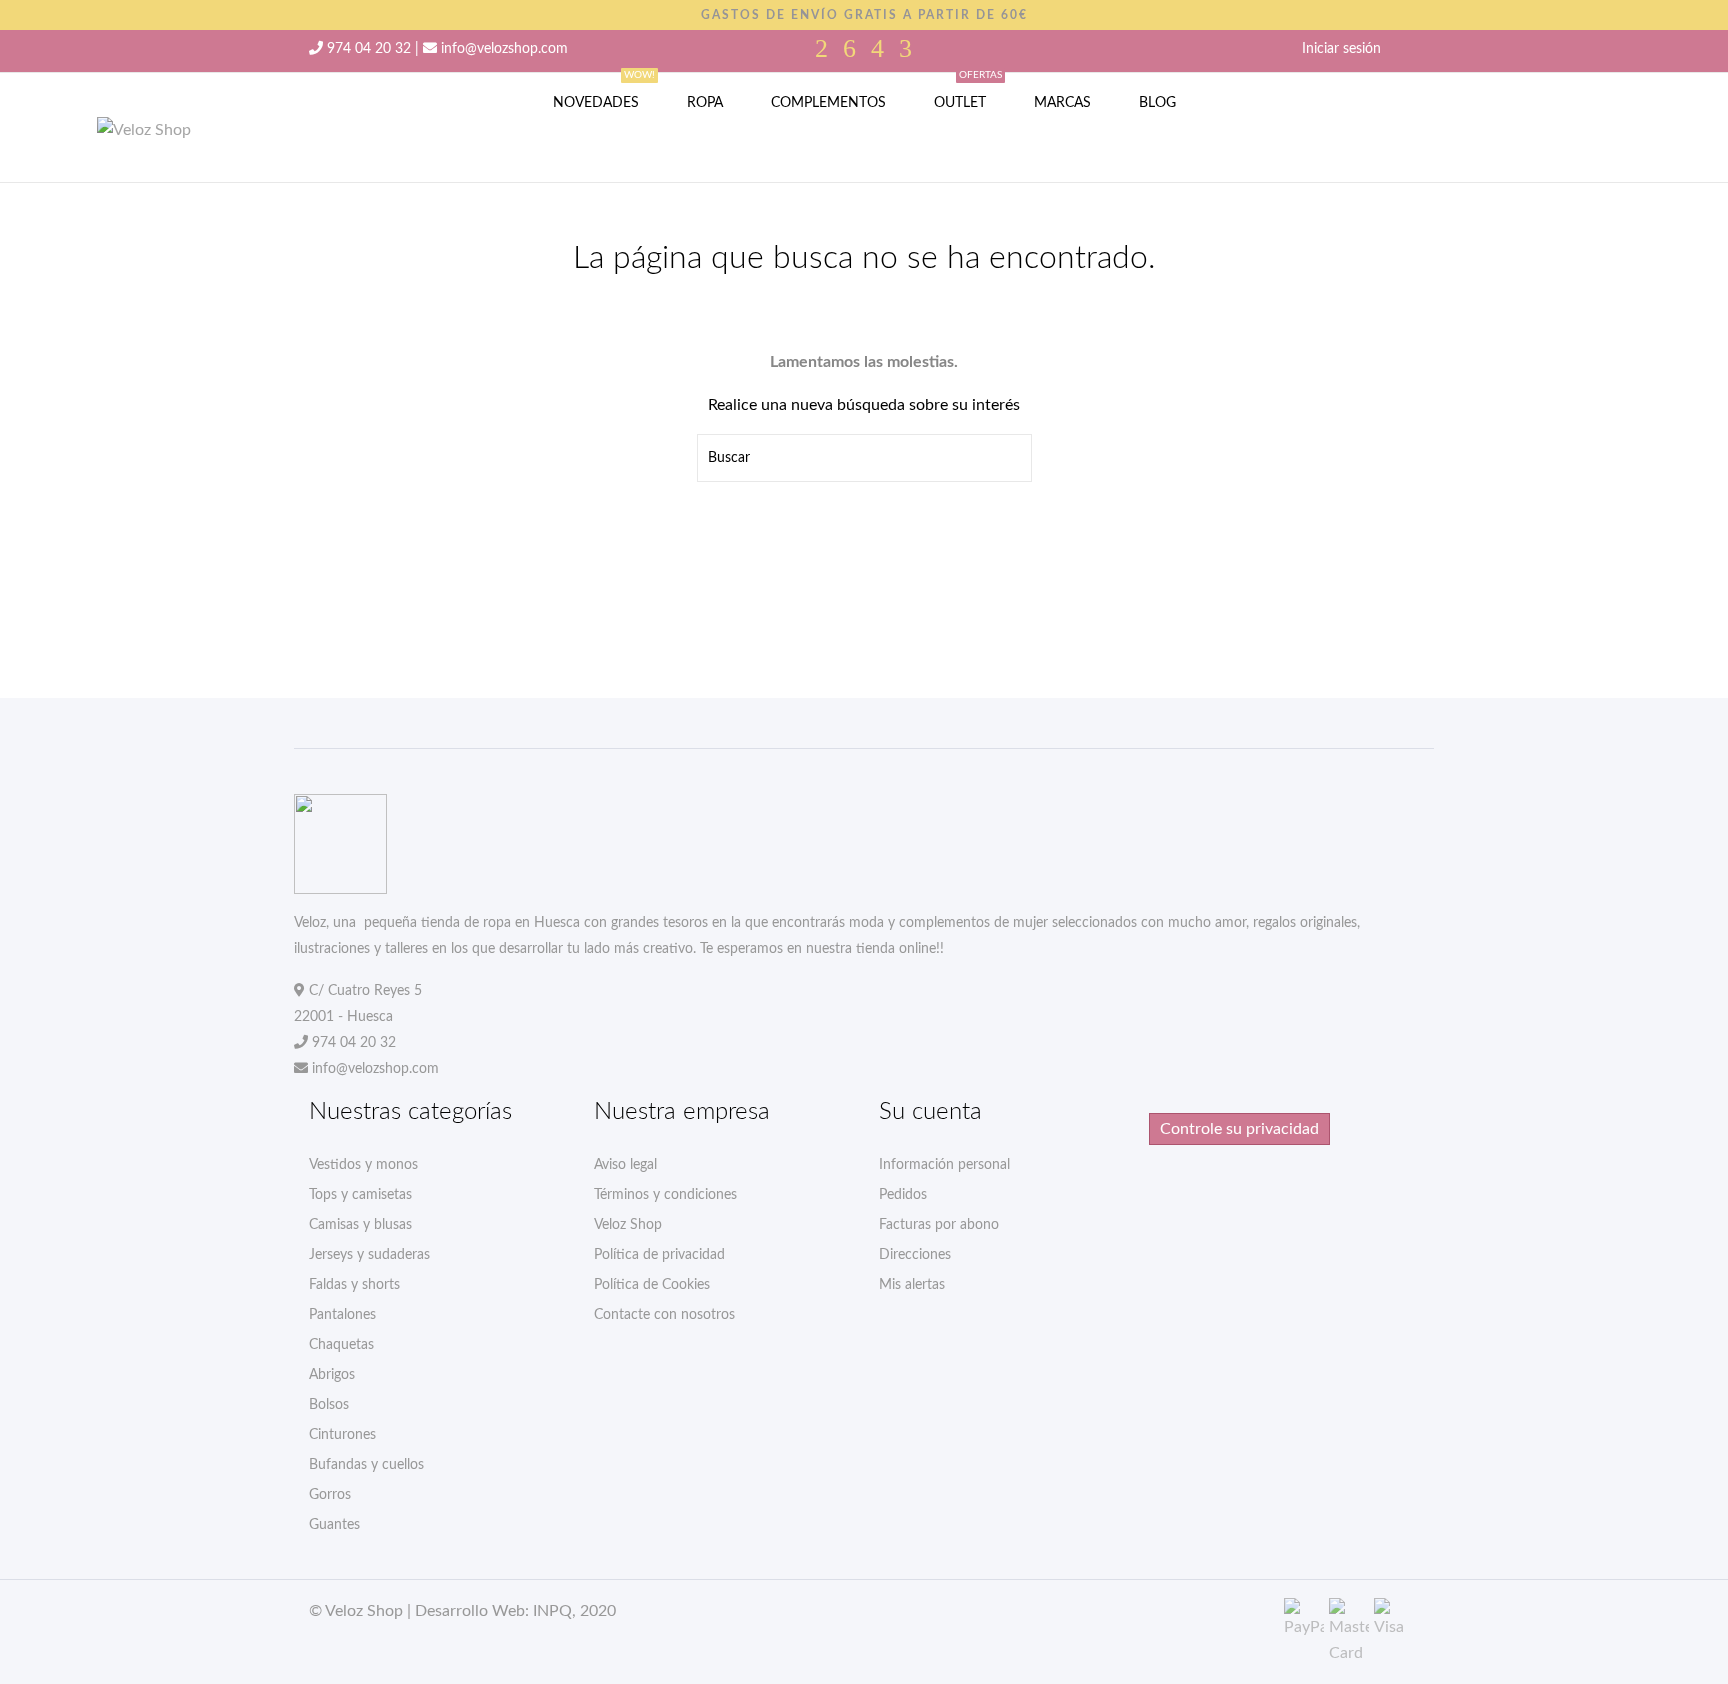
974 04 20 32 (369, 49)
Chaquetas (341, 1345)
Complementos (828, 103)
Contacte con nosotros (664, 1315)
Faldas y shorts (354, 1285)
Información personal (944, 1165)
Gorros (330, 1495)
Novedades (604, 91)
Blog (1157, 103)
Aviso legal (625, 1165)
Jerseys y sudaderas (369, 1255)
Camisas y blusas (360, 1225)
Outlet (968, 91)
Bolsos (329, 1405)
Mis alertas (912, 1285)
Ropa (705, 103)
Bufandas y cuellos (366, 1465)
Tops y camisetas (360, 1195)
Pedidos (903, 1195)
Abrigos (332, 1375)
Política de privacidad (659, 1255)
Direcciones (915, 1255)
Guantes (334, 1525)
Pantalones (342, 1315)
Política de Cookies (652, 1285)
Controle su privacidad (1239, 1129)
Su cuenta (930, 1112)
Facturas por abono (939, 1225)
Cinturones (342, 1435)
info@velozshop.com (504, 49)
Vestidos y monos (363, 1165)
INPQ (552, 1611)
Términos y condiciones (665, 1195)
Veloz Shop (628, 1225)
